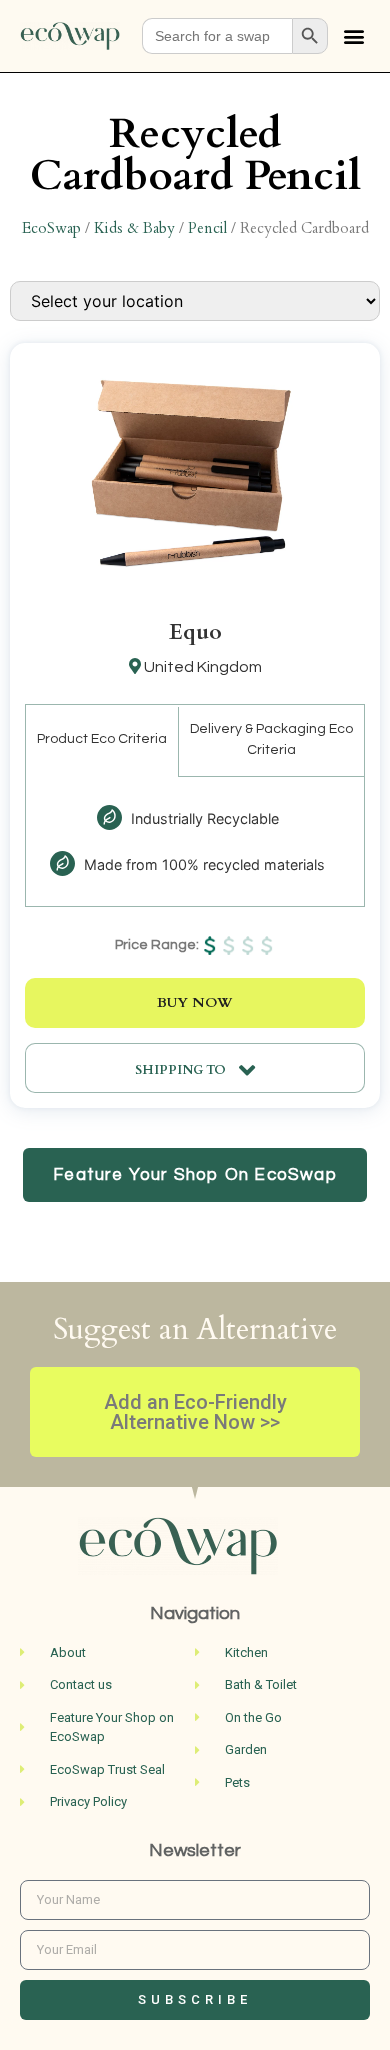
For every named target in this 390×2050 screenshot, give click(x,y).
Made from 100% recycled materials (202, 864)
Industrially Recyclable (203, 818)
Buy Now (195, 1003)
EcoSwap (51, 228)
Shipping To (182, 1070)
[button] (353, 36)
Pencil (207, 228)
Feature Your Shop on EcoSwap (195, 1175)
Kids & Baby (134, 228)
